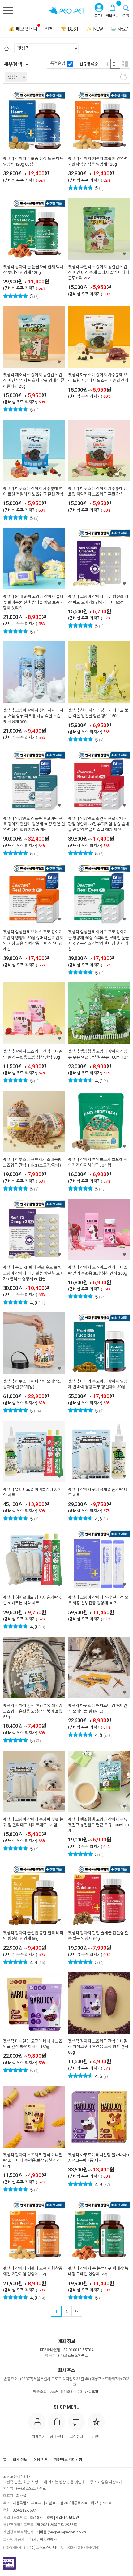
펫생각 (13, 77)
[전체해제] (123, 77)
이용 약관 (41, 2460)
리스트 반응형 (125, 64)
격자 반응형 (115, 64)
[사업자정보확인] (67, 2518)
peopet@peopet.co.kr (67, 2532)
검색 (126, 16)
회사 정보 (20, 2460)
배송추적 (92, 2392)
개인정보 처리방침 (68, 2460)
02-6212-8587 (24, 2510)
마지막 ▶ (77, 2311)
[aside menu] (8, 10)
